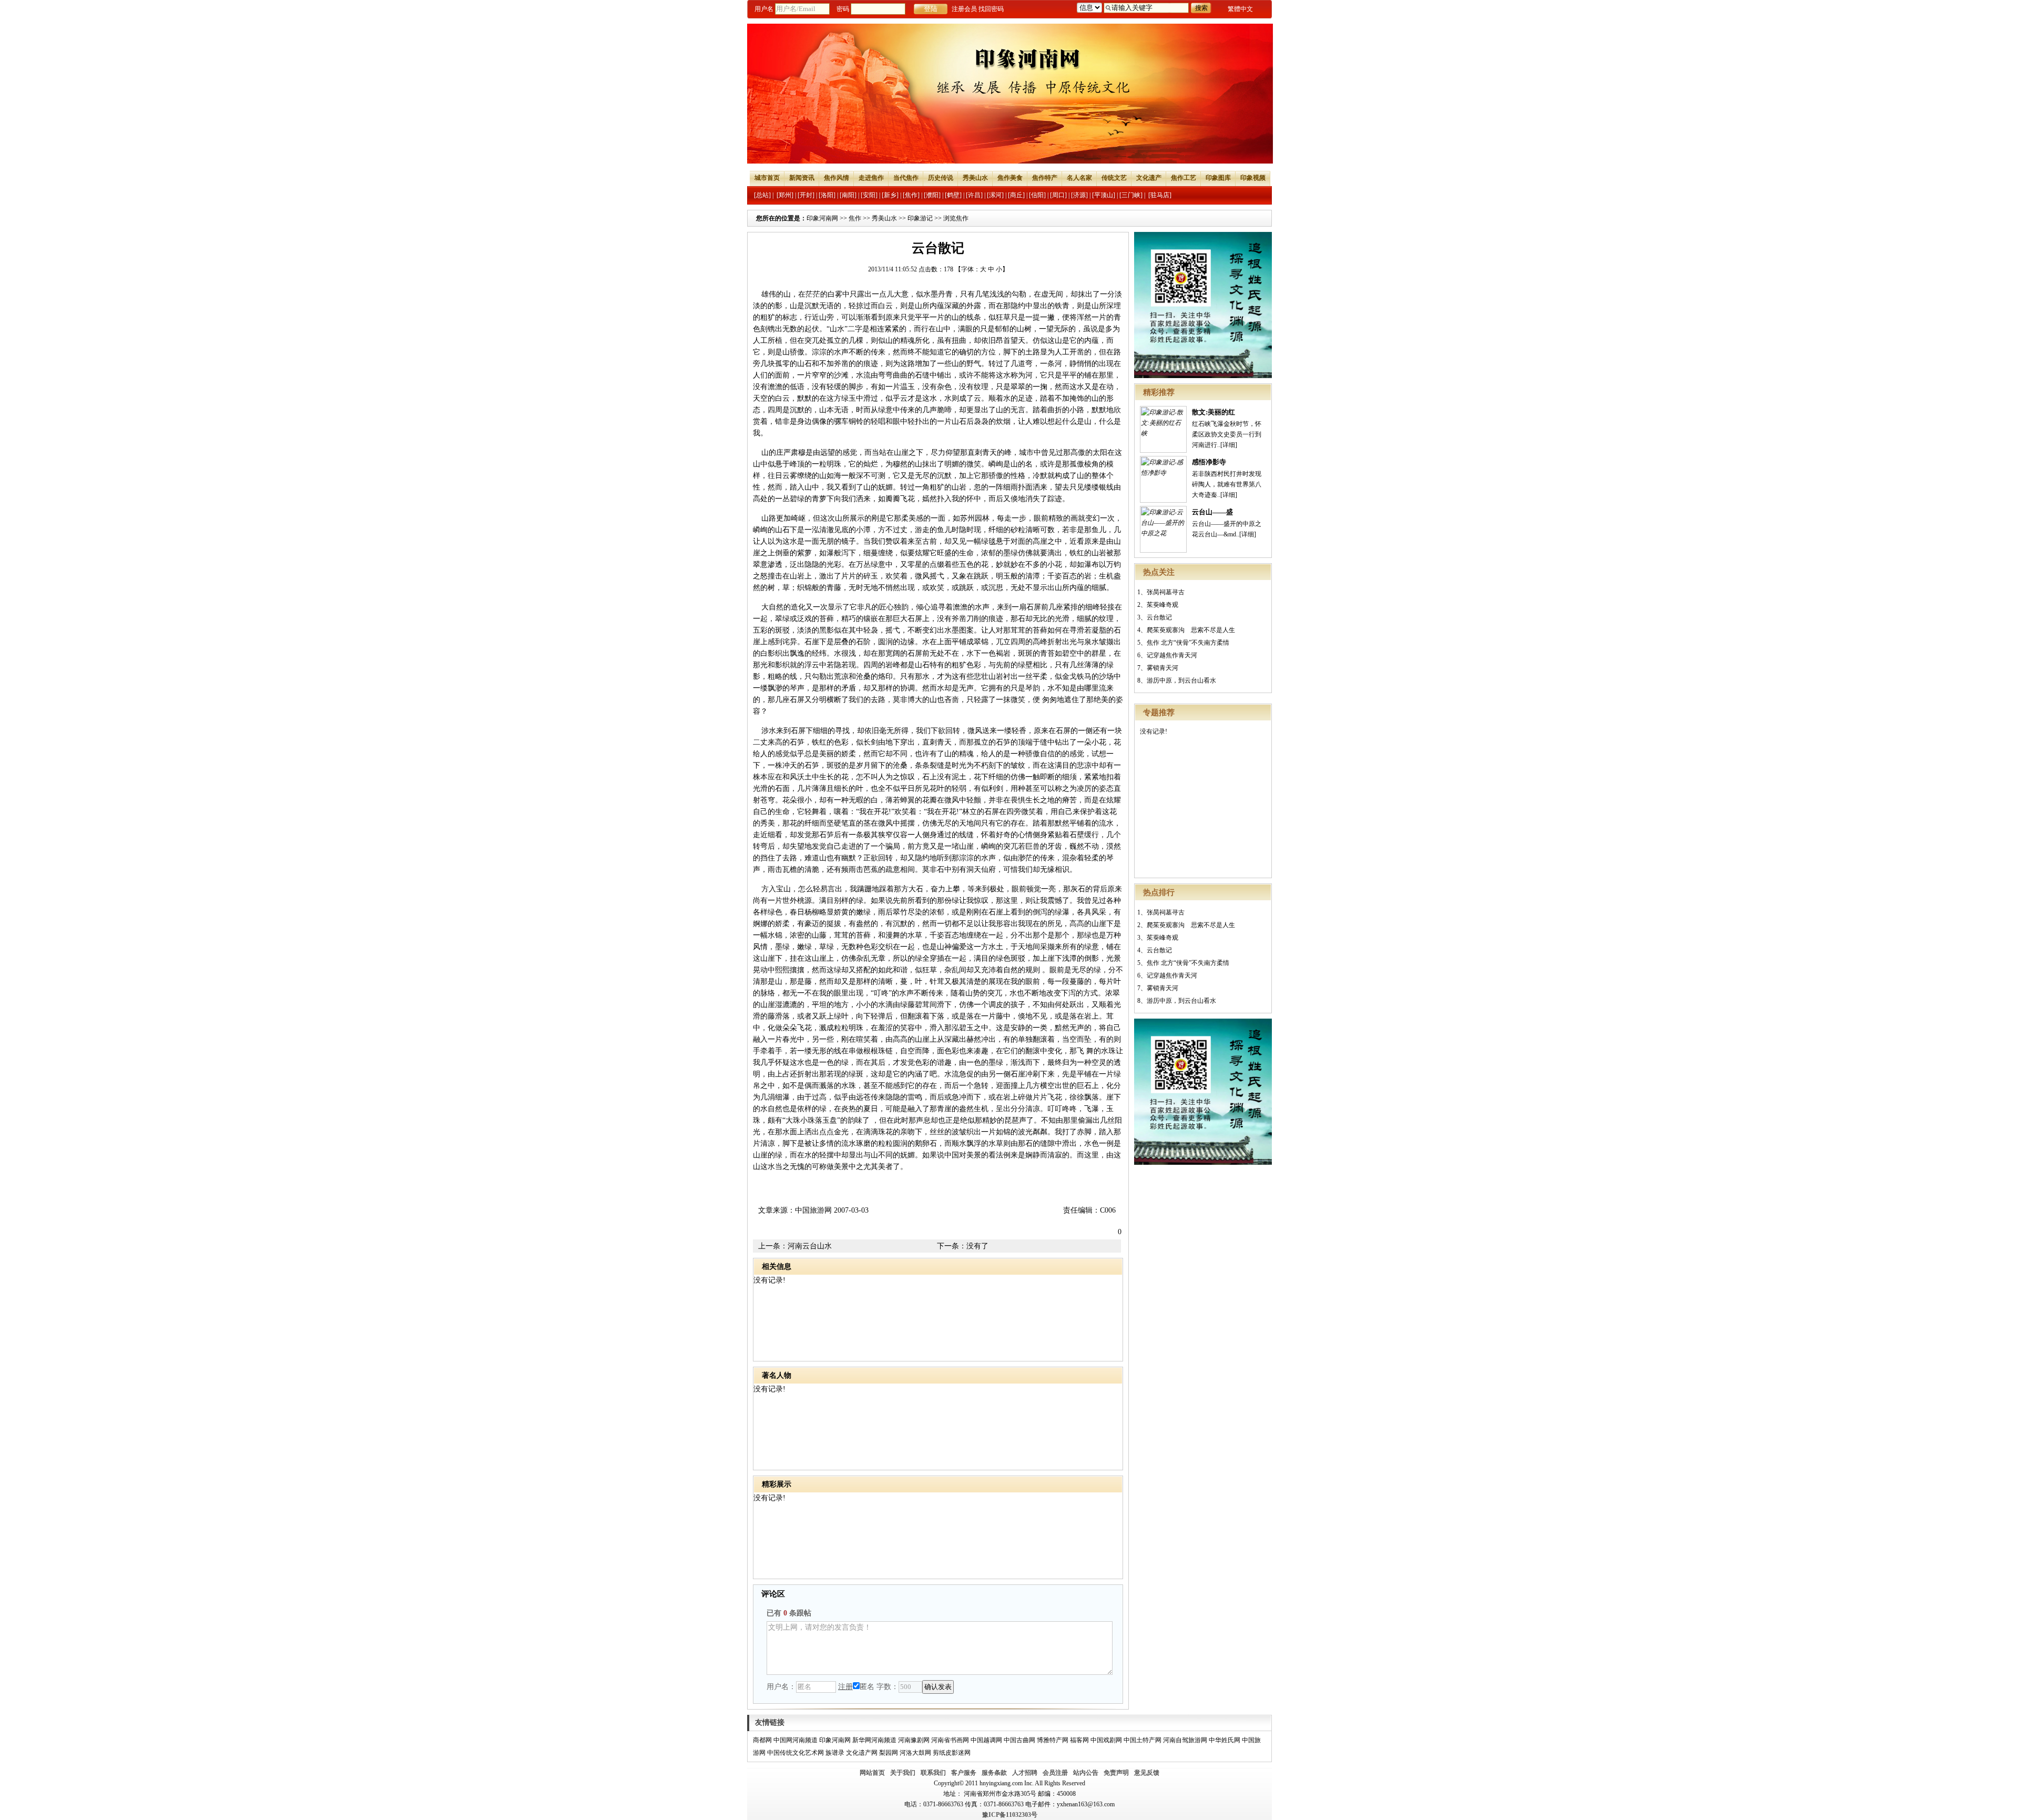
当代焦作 (906, 178)
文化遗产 (1149, 178)
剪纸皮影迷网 (952, 1753)
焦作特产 (1045, 178)
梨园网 (889, 1753)
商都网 (762, 1740)
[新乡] (890, 195)
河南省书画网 (950, 1740)
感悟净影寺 (1209, 462)
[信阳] (1037, 195)
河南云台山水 (810, 1246)
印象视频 (1253, 178)
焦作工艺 (1184, 178)
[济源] (1079, 195)
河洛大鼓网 (915, 1753)
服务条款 (994, 1773)
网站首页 (872, 1773)
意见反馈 (1147, 1773)
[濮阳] (932, 195)
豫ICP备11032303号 (1010, 1815)
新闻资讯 (802, 178)
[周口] (1058, 195)
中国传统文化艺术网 (796, 1753)
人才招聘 (1025, 1773)
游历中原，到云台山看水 (1181, 680)
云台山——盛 (1212, 512)
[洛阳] (827, 195)
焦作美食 (1010, 178)
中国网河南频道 (796, 1740)
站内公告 (1086, 1773)
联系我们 (933, 1773)
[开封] (806, 195)
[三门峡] (1131, 195)
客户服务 (964, 1773)
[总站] (762, 195)
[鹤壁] (953, 195)
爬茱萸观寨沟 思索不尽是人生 (1191, 630)
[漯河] (995, 195)
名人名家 (1079, 178)
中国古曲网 (1019, 1740)
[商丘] (1016, 195)
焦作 (855, 218)
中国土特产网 (1143, 1740)
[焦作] (911, 195)
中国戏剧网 (1106, 1740)
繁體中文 (1240, 9)
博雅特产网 (1053, 1740)
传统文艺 (1114, 178)
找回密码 (991, 9)
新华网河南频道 (874, 1740)
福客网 (1079, 1740)
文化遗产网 (862, 1753)
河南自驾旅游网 (1185, 1740)
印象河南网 (822, 218)
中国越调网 (986, 1740)
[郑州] (785, 195)
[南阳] (848, 195)
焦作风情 (837, 178)
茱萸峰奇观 (1163, 605)
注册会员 (964, 9)
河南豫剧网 (914, 1740)
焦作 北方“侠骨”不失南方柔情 (1188, 643)
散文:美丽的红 (1214, 412)
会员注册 (1055, 1773)
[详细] (1229, 445)
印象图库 (1218, 178)
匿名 (867, 1687)
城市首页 (767, 178)
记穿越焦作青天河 (1172, 655)
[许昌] (974, 195)
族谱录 (835, 1753)
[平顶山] (1104, 195)
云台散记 (1159, 617)
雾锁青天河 (1163, 668)
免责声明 (1116, 1773)
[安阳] (869, 195)
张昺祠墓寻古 (1166, 592)
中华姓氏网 (1225, 1740)
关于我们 (903, 1773)
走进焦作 (871, 178)
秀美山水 (975, 178)
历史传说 (941, 178)
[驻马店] (1160, 195)
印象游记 (920, 218)
